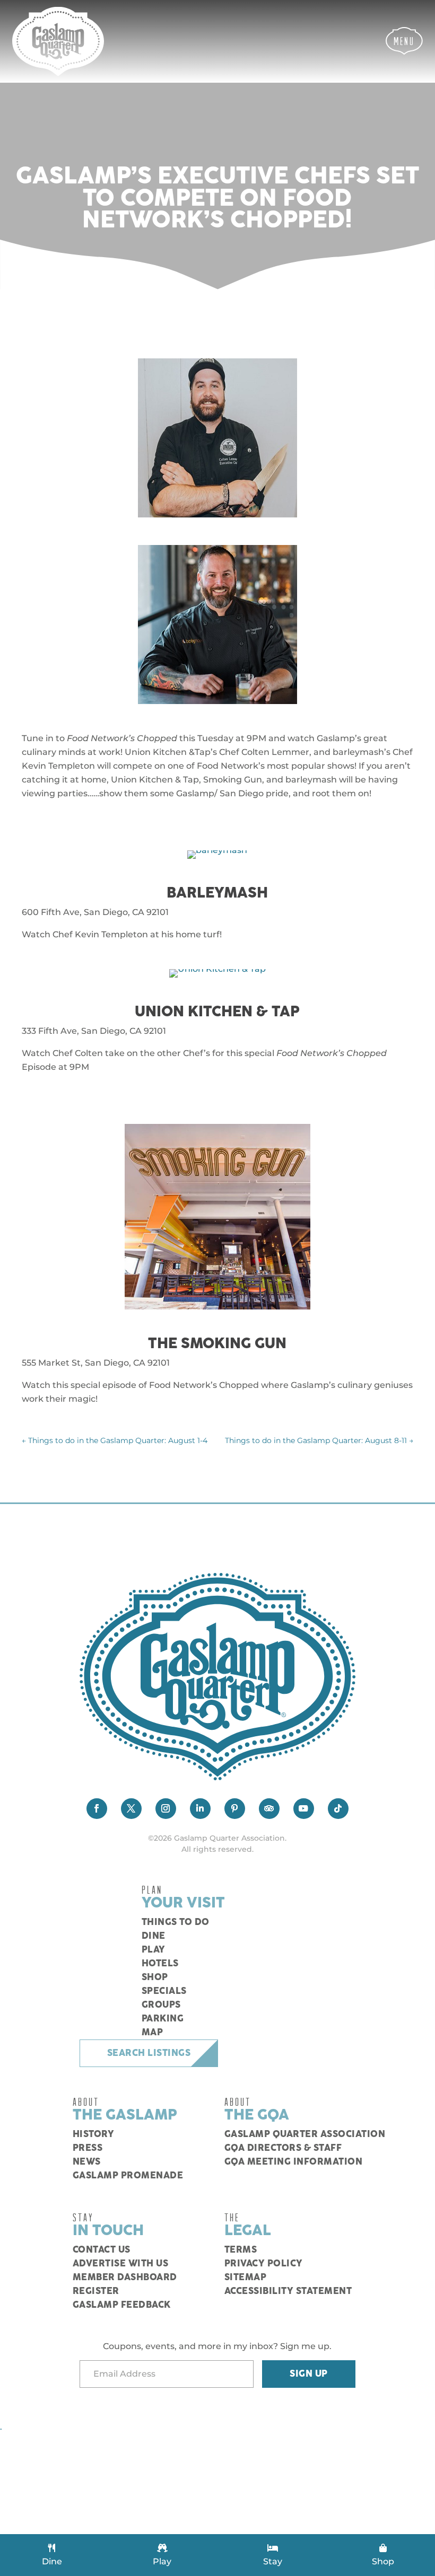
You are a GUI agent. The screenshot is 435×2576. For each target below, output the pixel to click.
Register (96, 2291)
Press (88, 2148)
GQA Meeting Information (294, 2162)
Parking (163, 2019)
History (94, 2134)
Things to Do (176, 1922)
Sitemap (246, 2278)
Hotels (160, 1964)
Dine (154, 1936)
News (87, 2162)
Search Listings (149, 2053)
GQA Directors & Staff (283, 2148)
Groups (161, 2005)
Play (154, 1950)
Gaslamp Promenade (128, 2176)
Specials (164, 1991)
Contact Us (102, 2250)
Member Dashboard (125, 2278)
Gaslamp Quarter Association (305, 2134)
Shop (155, 1977)
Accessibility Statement (288, 2291)
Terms (241, 2250)
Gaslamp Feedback (122, 2305)
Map (153, 2033)
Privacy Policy (264, 2264)
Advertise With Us (121, 2264)
